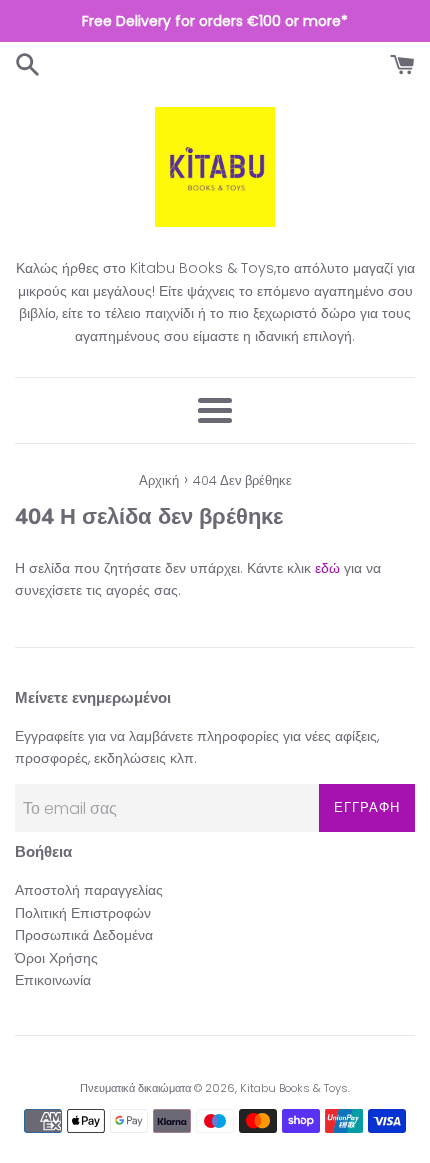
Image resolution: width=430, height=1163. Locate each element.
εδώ (327, 568)
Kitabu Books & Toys (294, 1088)
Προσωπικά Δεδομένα (84, 935)
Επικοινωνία (53, 980)
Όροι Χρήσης (56, 958)
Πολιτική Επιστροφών (83, 913)
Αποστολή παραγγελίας (89, 890)
